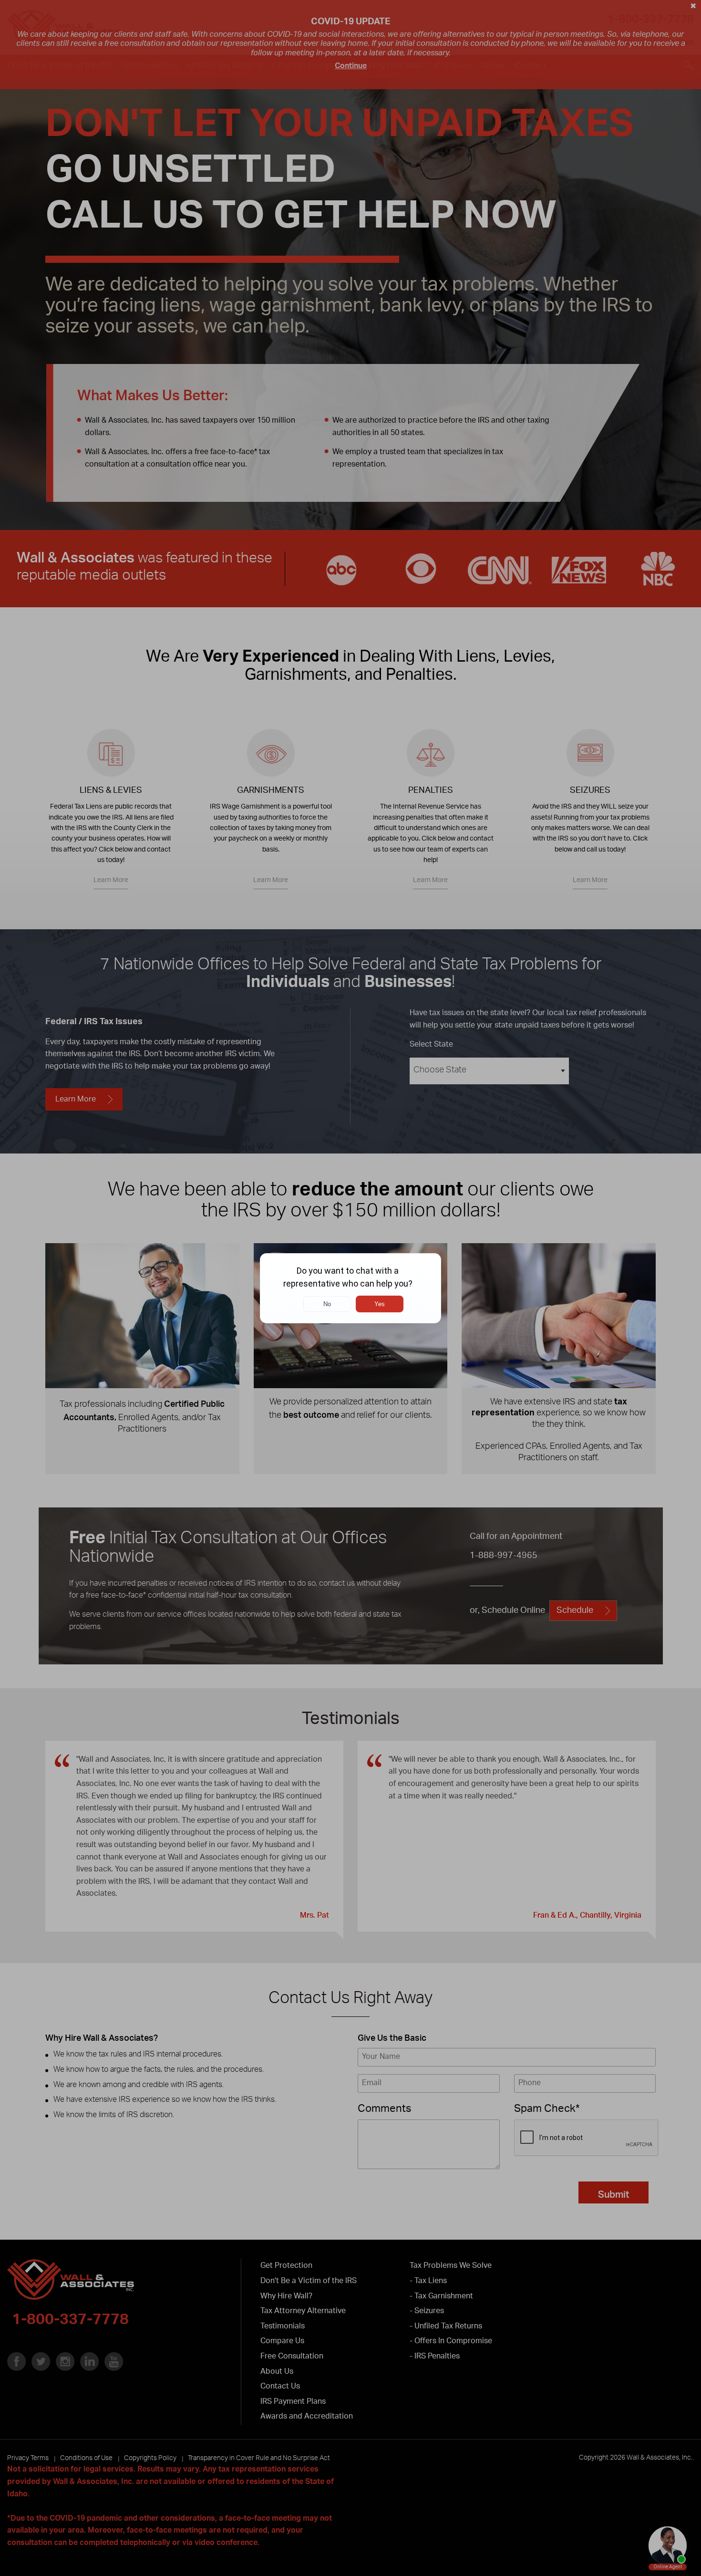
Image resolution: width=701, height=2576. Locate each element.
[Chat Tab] (350, 1288)
